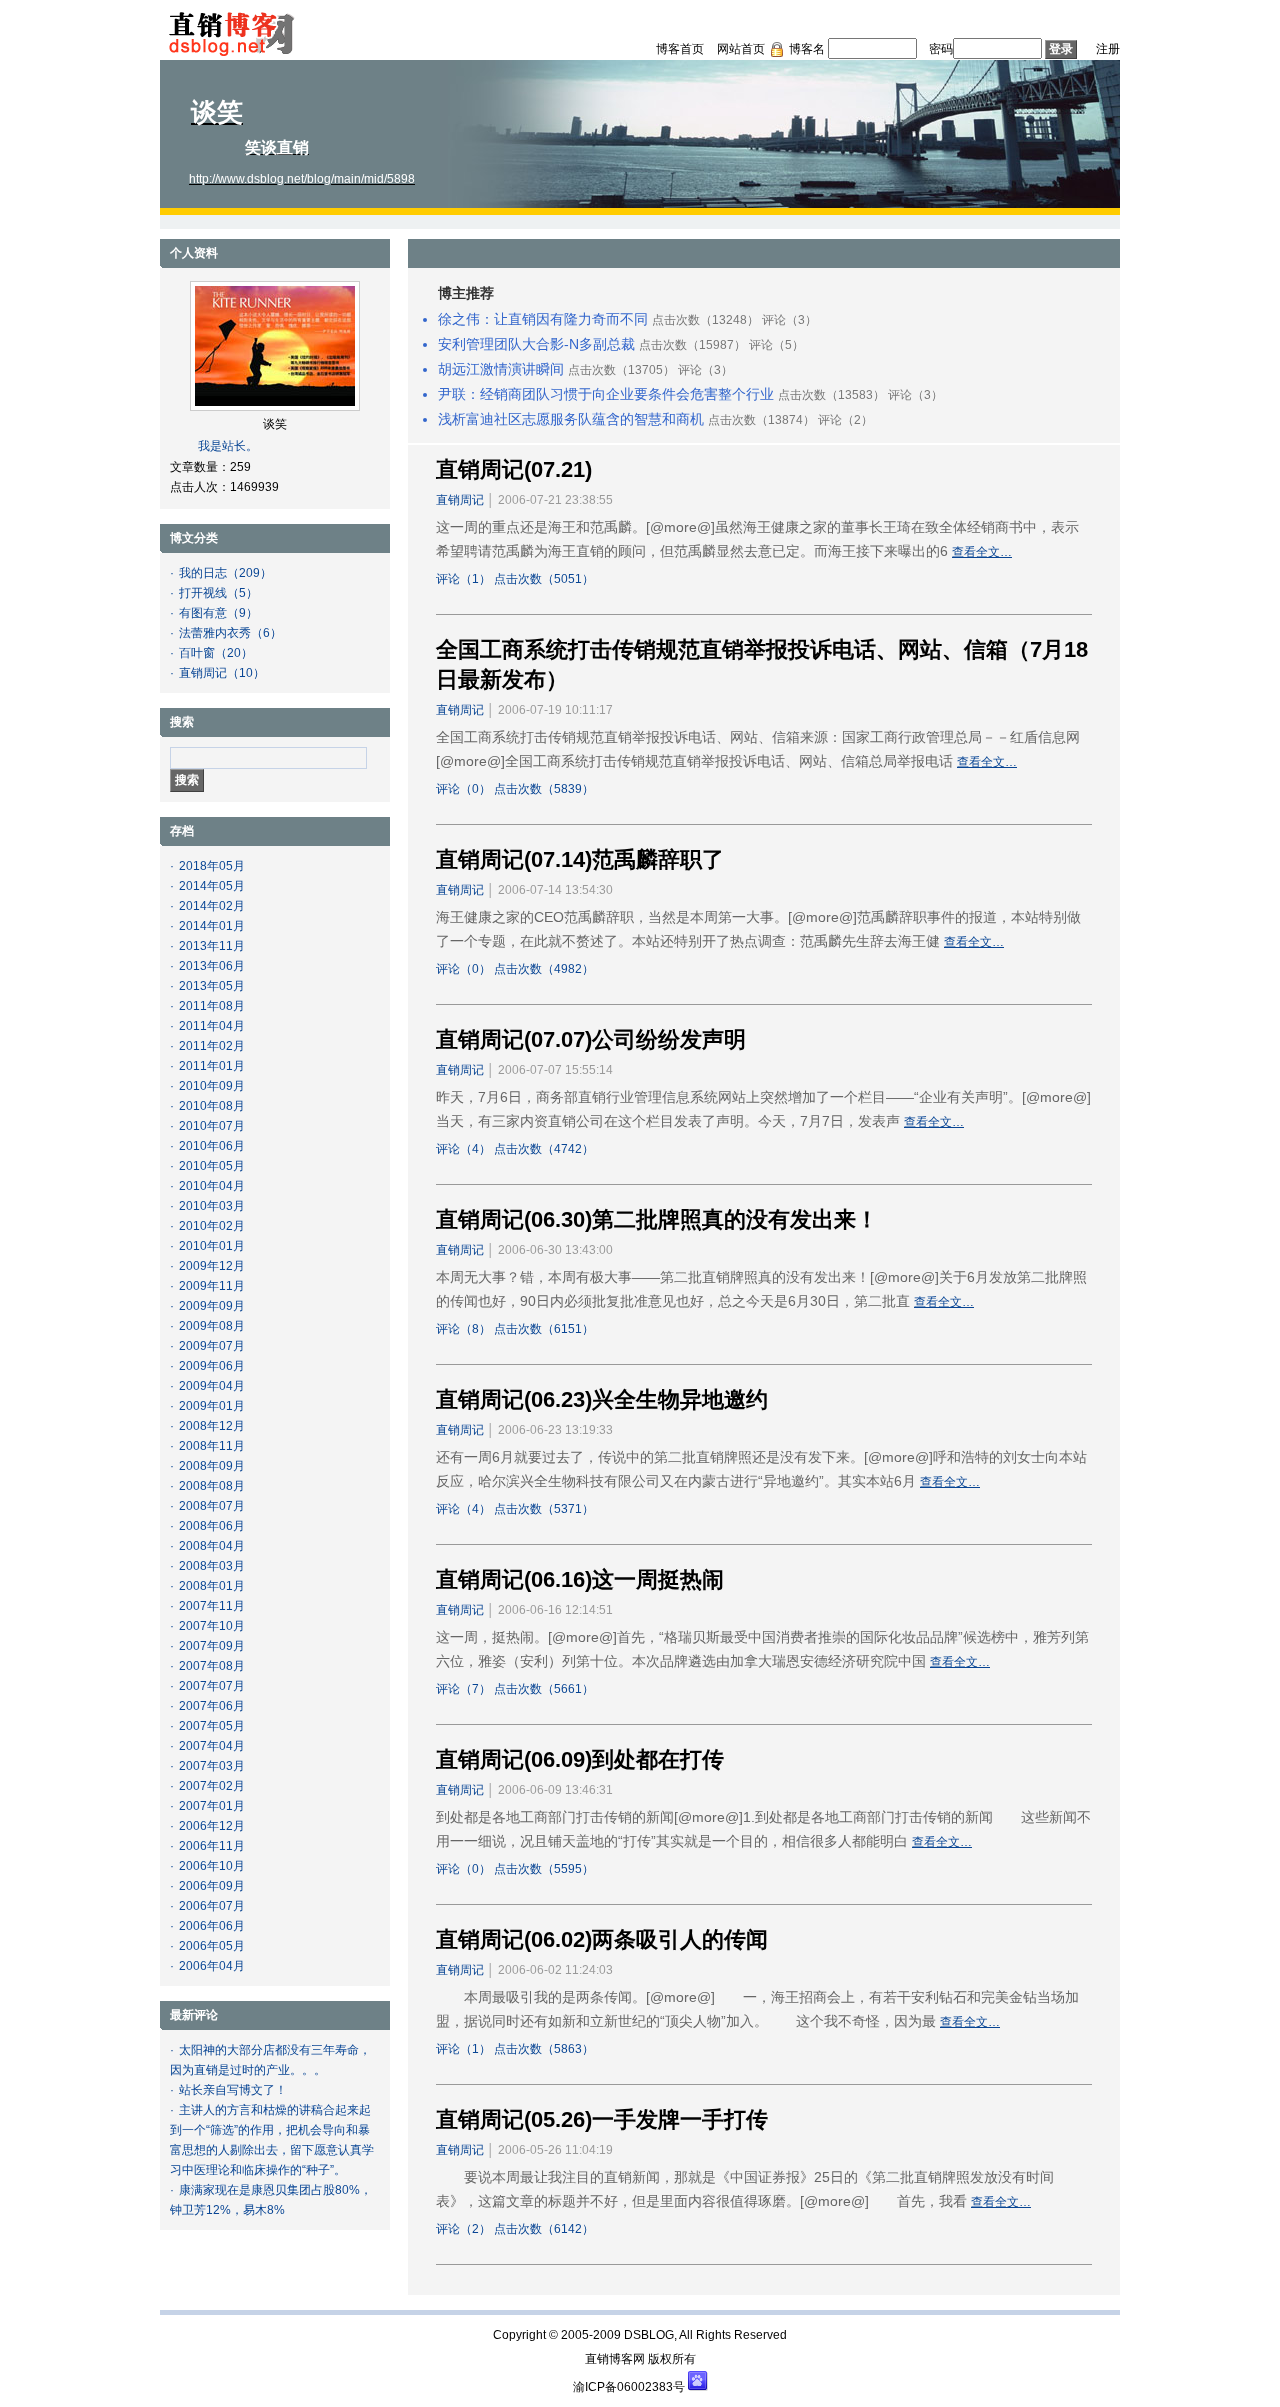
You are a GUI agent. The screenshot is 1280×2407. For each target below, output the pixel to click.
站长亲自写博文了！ (233, 2090)
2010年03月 (212, 1206)
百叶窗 (197, 653)
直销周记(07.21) (514, 469)
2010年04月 (212, 1186)
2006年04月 (212, 1966)
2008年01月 (212, 1586)
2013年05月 (212, 986)
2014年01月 (212, 926)
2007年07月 (212, 1686)
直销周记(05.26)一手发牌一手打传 (602, 2119)
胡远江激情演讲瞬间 (501, 369)
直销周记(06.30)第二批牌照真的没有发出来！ (657, 1219)
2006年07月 (212, 1906)
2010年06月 (212, 1146)
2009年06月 (212, 1366)
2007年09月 (212, 1646)
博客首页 (680, 49)
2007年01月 (212, 1806)
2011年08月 (212, 1006)
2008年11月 (212, 1446)
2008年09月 (212, 1466)
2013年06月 (212, 966)
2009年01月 (212, 1406)
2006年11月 (212, 1846)
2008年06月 (212, 1526)
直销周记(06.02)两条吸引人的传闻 (602, 1939)
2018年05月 (212, 866)
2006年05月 (212, 1946)
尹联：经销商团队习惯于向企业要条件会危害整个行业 (606, 394)
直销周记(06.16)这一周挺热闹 (580, 1579)
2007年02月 (212, 1786)
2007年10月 (212, 1626)
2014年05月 (212, 886)
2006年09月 (212, 1886)
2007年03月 (212, 1766)
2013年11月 (212, 946)
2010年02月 (212, 1226)
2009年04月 (212, 1386)
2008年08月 (212, 1486)
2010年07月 (212, 1126)
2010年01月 (212, 1246)
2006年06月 (212, 1926)
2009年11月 (212, 1286)
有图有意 (203, 613)
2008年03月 (212, 1566)
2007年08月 (212, 1666)
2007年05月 (212, 1726)
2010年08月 (212, 1106)
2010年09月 (212, 1086)
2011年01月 (212, 1066)
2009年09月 (212, 1306)
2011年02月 (212, 1046)
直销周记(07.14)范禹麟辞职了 (580, 859)
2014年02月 (212, 906)
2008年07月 (212, 1506)
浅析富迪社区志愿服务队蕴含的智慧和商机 (571, 419)
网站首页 (741, 49)
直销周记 (203, 673)
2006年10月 (212, 1866)
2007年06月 (212, 1706)
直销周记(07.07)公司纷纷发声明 (591, 1039)
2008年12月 (212, 1426)
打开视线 (203, 593)
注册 (1108, 49)
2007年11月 (212, 1606)
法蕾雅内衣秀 (215, 633)
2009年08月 (212, 1326)
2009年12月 (212, 1266)
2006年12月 (212, 1826)
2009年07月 (212, 1346)
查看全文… (982, 552)
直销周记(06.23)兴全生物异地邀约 (602, 1399)
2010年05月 (212, 1166)
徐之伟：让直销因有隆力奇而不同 (543, 319)
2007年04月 (212, 1746)
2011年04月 (212, 1026)
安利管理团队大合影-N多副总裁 (536, 344)
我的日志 (203, 573)
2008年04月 (212, 1546)
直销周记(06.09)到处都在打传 (580, 1759)
